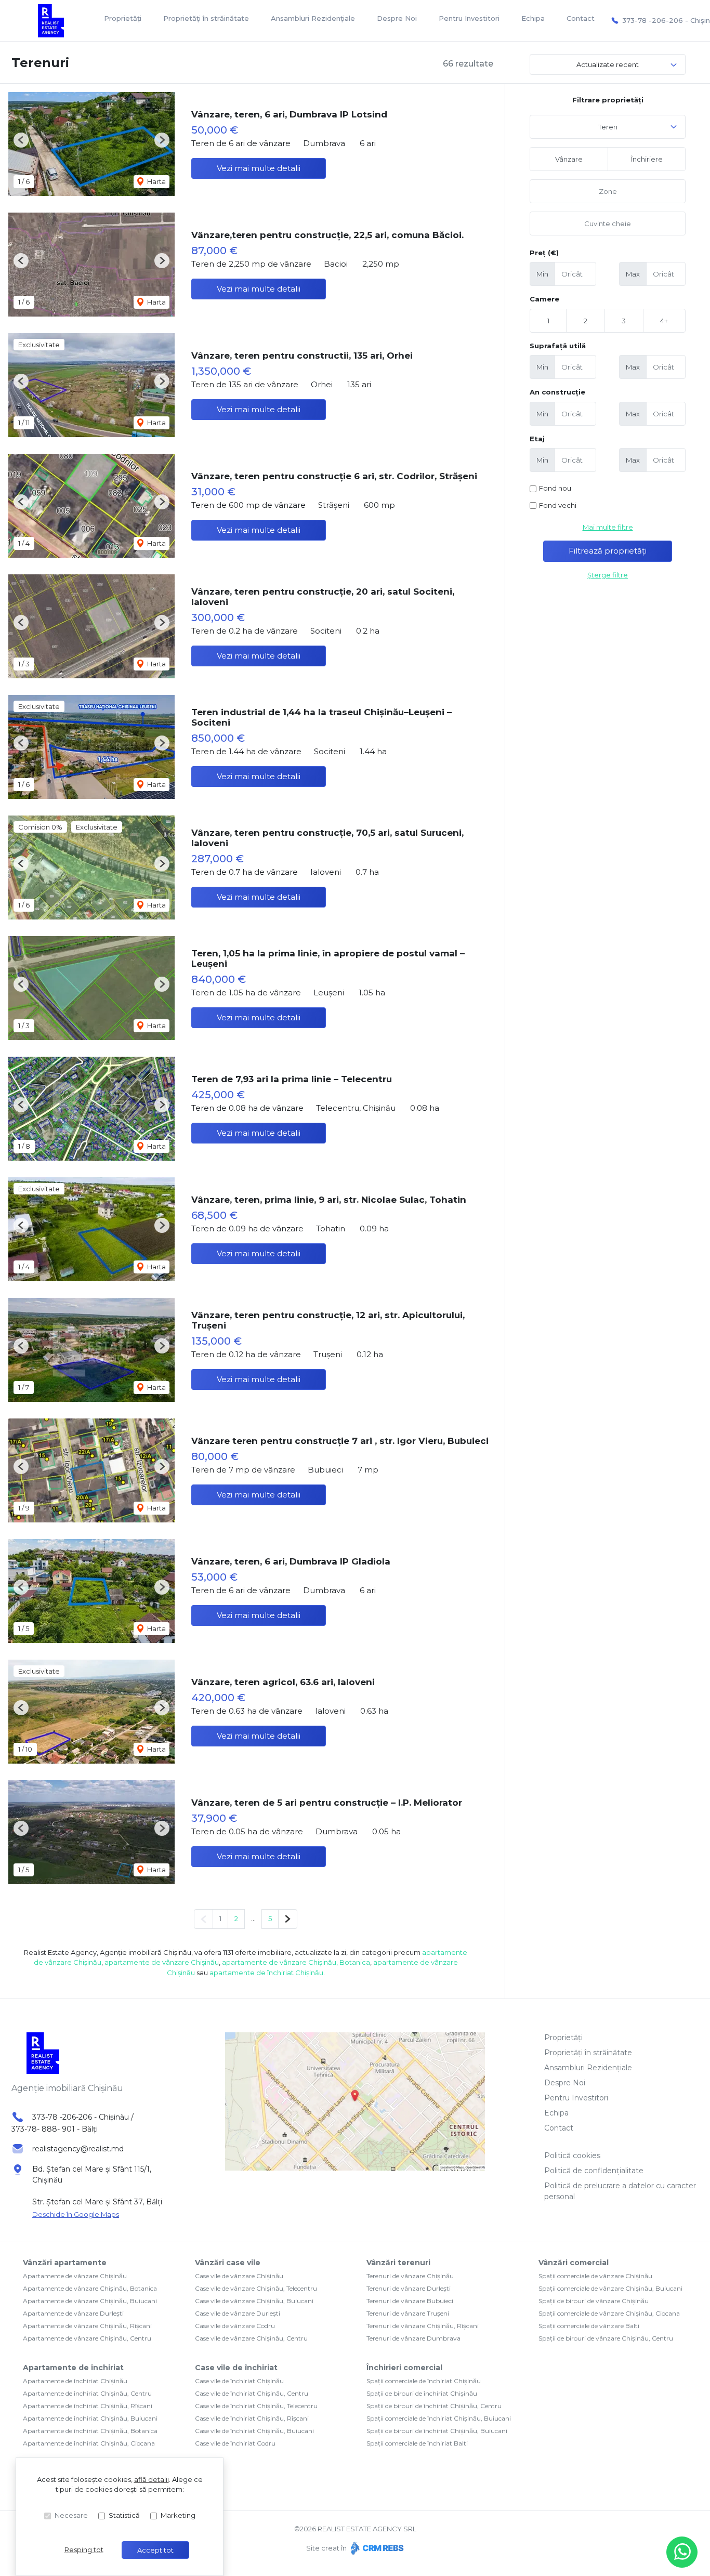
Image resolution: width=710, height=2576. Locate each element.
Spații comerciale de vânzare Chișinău (595, 2276)
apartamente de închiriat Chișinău (266, 1973)
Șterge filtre (608, 575)
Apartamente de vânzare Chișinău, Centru (87, 2338)
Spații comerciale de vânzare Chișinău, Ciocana (609, 2313)
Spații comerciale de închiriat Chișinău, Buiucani (439, 2418)
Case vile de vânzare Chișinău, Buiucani (254, 2301)
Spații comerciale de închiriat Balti (417, 2443)
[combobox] (608, 127)
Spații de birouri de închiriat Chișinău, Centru (434, 2406)
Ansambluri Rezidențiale (313, 18)
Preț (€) (544, 253)
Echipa (533, 18)
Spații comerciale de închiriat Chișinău (424, 2381)
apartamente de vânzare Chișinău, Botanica (296, 1962)
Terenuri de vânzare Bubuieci (410, 2301)
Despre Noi (397, 18)
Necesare (71, 2515)
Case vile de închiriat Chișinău (239, 2381)
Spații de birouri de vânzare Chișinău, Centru (606, 2338)
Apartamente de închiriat (73, 2368)
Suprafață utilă (558, 346)
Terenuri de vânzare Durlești (409, 2288)
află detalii (152, 2479)
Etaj (537, 439)
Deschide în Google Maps (76, 2214)
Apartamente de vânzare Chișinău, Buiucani (90, 2301)
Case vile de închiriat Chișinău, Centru (252, 2393)
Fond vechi (558, 505)
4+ (664, 321)
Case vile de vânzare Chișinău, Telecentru (256, 2288)
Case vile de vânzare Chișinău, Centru (251, 2338)
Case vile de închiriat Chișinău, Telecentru (256, 2406)
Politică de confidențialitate (594, 2171)
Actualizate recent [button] (608, 64)
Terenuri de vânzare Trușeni (408, 2313)
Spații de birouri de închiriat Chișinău (422, 2393)
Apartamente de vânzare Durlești (73, 2313)
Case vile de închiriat (236, 2368)
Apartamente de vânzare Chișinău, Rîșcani (87, 2326)
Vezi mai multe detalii (259, 168)
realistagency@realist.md (78, 2149)
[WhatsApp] (682, 2552)
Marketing (178, 2515)
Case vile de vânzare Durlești (238, 2313)
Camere (544, 299)
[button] (21, 140)
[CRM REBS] (376, 2548)
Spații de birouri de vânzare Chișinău (594, 2301)
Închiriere (647, 159)
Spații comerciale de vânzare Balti (589, 2326)
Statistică (124, 2515)
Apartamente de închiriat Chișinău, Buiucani (90, 2418)
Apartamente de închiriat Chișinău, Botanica (90, 2431)
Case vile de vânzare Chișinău (239, 2276)
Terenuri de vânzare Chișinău (410, 2276)
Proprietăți (123, 18)
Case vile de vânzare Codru (235, 2326)
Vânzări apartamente (65, 2263)
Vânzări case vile (228, 2263)
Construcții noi (555, 489)
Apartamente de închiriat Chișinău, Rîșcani (88, 2406)
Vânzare (569, 159)
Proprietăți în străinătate (206, 18)
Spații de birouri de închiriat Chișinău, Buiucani (437, 2431)
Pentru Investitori (469, 18)
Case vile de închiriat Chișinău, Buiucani (254, 2431)
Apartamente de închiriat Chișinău (75, 2381)
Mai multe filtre (608, 527)
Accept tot (155, 2550)
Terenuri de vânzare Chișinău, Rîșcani (423, 2326)
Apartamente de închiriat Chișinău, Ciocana (89, 2443)
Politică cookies (572, 2156)
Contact (581, 18)
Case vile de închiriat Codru (235, 2443)
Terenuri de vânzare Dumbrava (413, 2338)
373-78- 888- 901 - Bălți (55, 2129)
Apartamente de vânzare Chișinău (75, 2276)
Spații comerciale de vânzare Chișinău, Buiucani (610, 2288)
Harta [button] (156, 181)
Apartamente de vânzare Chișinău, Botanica (90, 2288)
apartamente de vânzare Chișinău (162, 1962)
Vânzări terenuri (398, 2263)
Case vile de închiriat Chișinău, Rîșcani (252, 2418)
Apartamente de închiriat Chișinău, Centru (87, 2393)
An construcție (557, 392)
